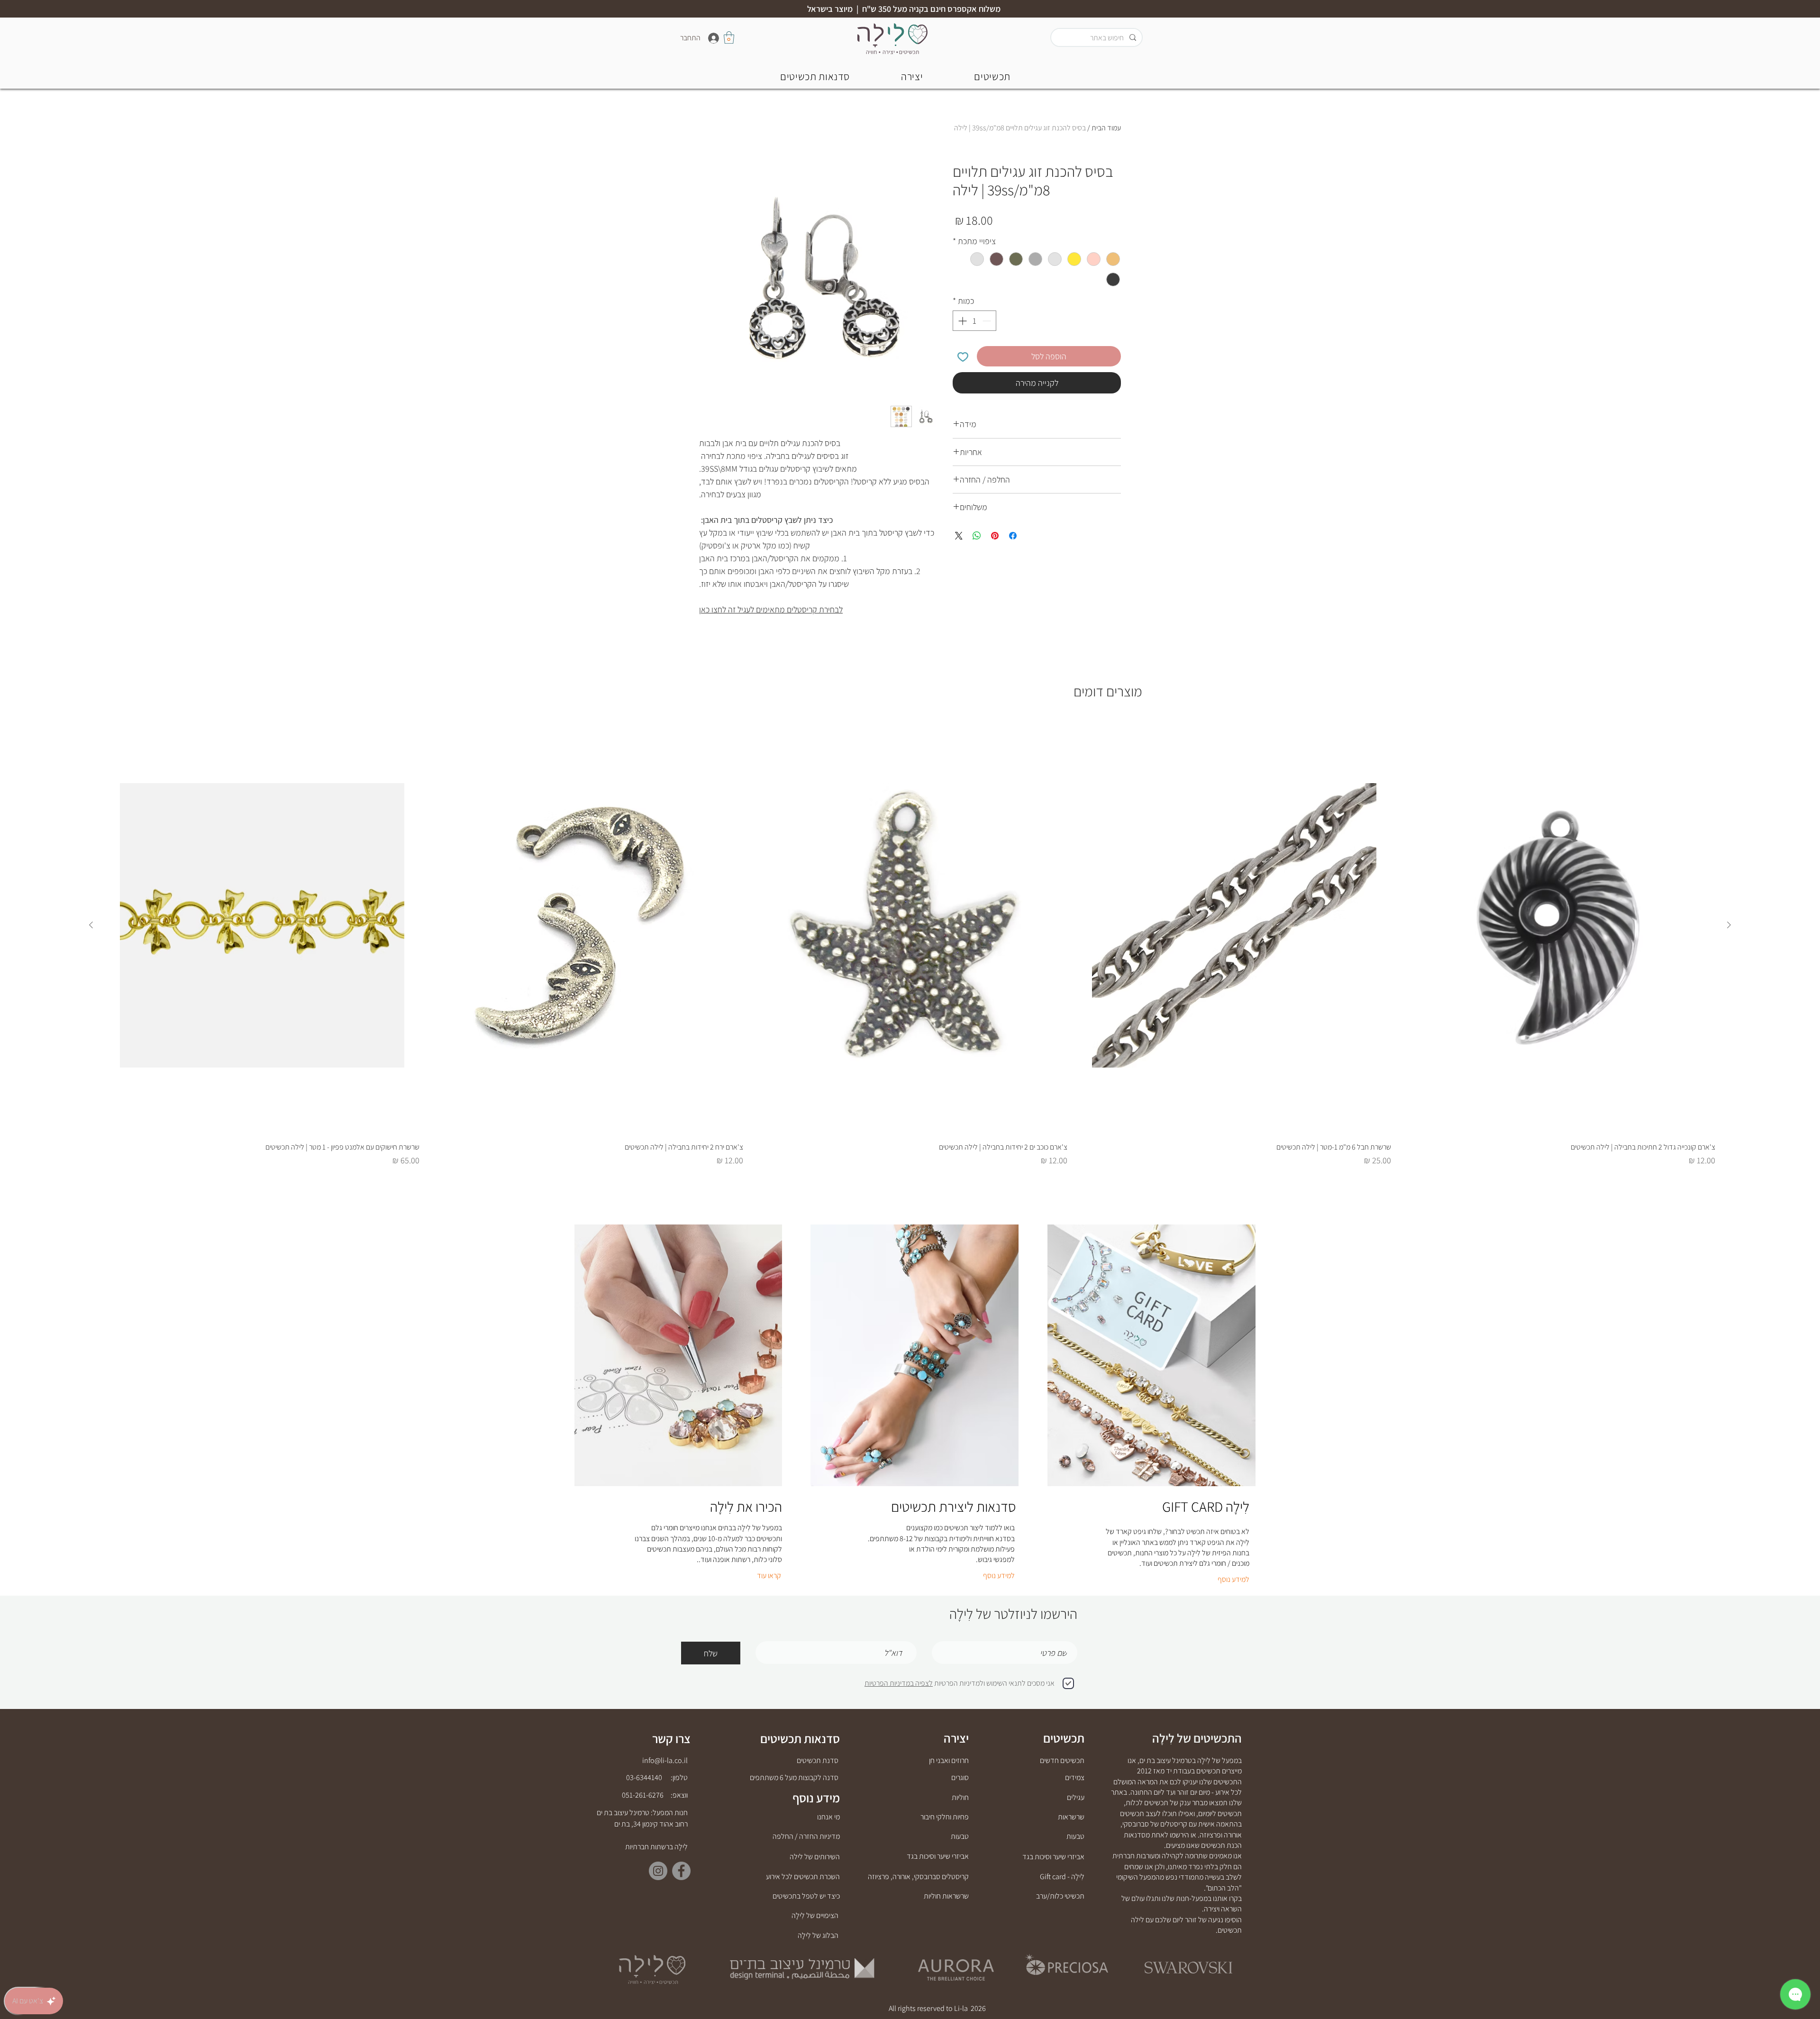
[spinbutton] (974, 321)
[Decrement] (987, 321)
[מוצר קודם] (1729, 925)
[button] (815, 76)
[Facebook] (681, 1871)
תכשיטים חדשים (1062, 1760)
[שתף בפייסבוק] (1013, 536)
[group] (910, 941)
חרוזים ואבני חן (949, 1760)
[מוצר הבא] (91, 925)
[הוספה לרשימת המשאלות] (963, 356)
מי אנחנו (828, 1817)
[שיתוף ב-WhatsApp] (977, 536)
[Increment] (961, 321)
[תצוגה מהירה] (1558, 925)
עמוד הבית (1106, 128)
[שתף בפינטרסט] (995, 536)
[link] (729, 37)
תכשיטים (1064, 1738)
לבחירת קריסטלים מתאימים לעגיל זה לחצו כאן (771, 609)
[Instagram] (658, 1871)
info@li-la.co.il (665, 1760)
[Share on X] (959, 536)
